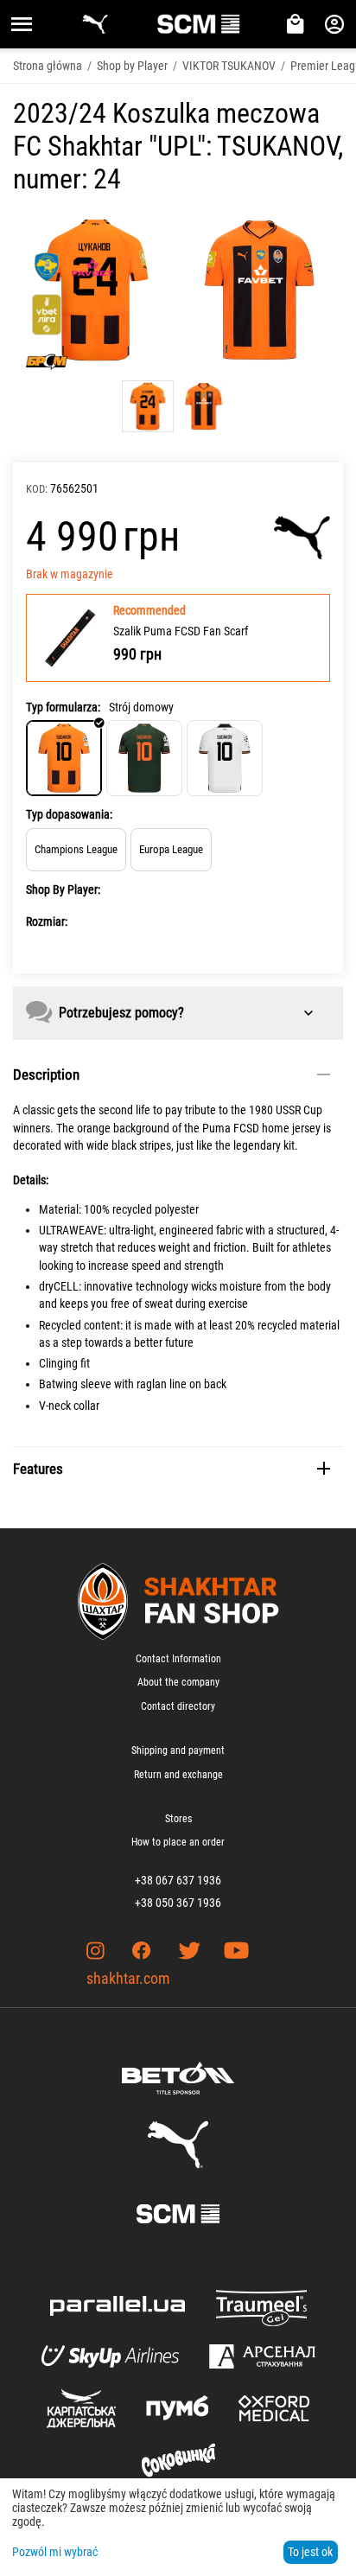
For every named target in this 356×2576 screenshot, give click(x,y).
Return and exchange (178, 1775)
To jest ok (310, 2552)
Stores (178, 1819)
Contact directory (178, 1706)
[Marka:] (302, 538)
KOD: (37, 489)
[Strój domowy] (64, 758)
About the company (178, 1682)
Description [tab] (46, 1074)
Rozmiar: (47, 921)
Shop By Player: (63, 889)
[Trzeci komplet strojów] (225, 758)
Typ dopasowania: (69, 814)
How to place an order (178, 1842)
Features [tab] (38, 1469)
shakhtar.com (128, 1978)
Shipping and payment (178, 1750)
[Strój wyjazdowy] (144, 758)
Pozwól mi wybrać (55, 2552)
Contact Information (178, 1659)
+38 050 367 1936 (178, 1903)
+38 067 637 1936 (178, 1880)
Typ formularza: (63, 707)
